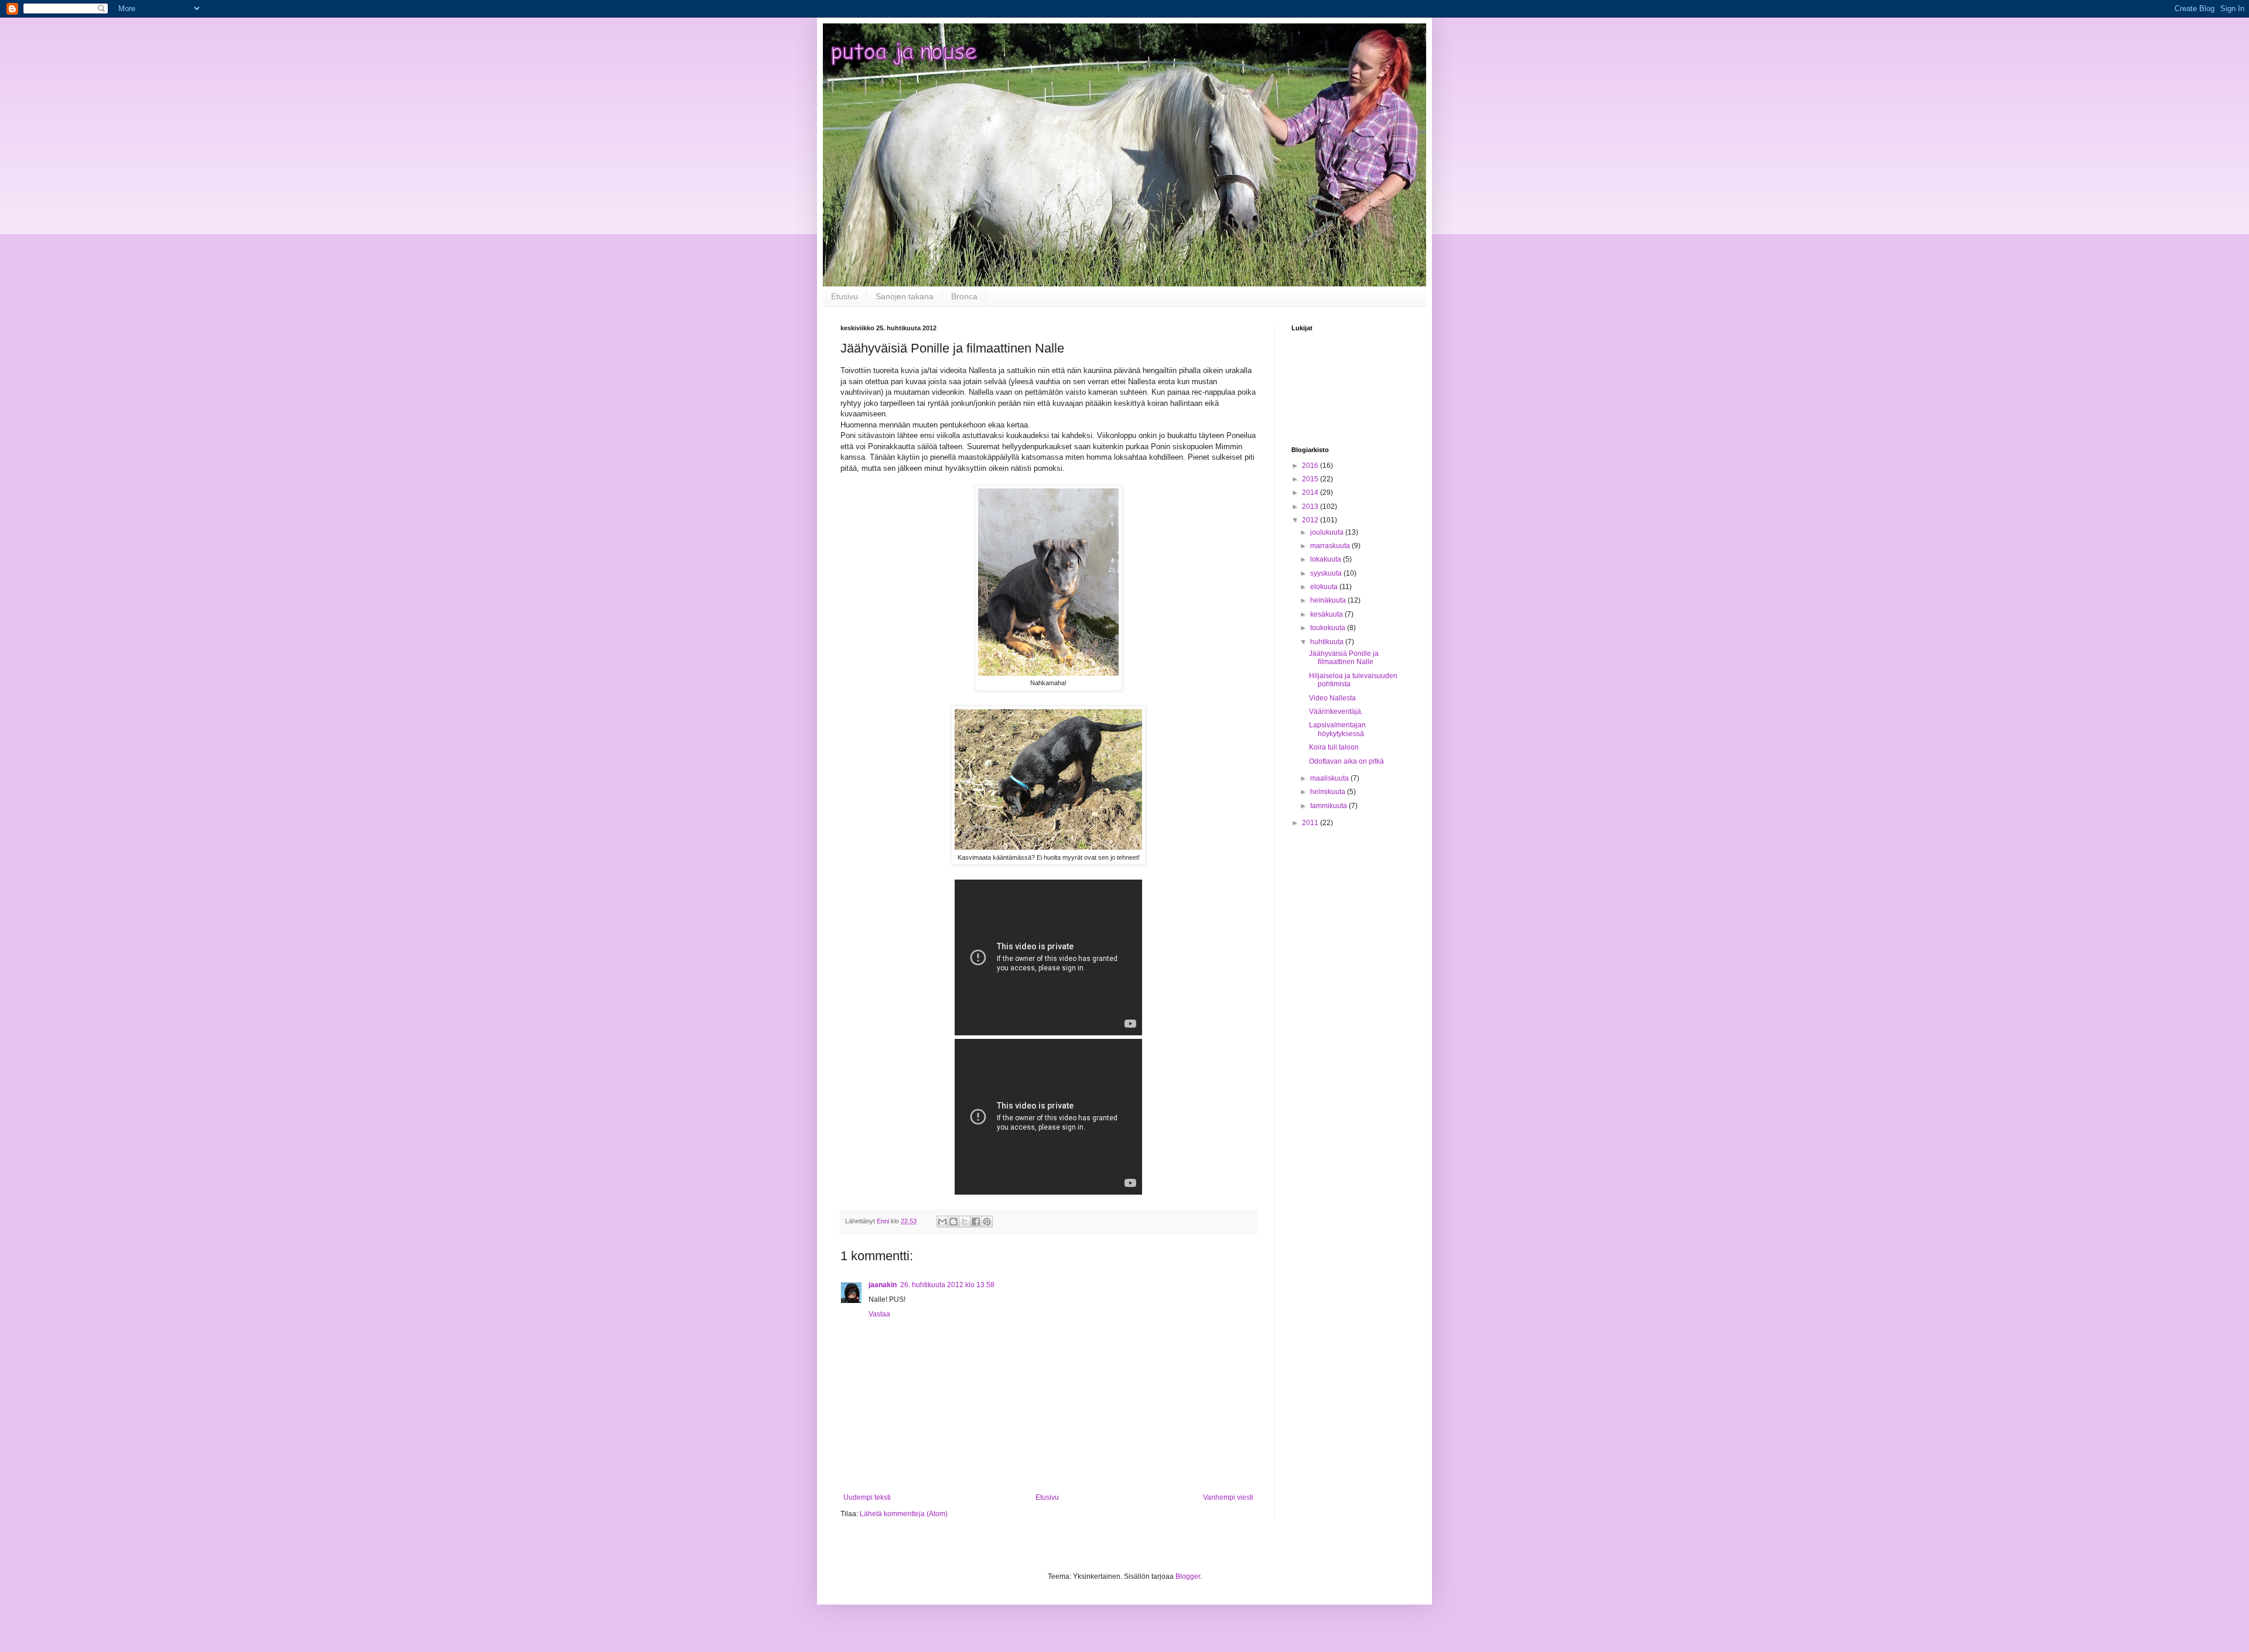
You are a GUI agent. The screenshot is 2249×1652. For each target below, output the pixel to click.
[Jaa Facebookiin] (976, 1222)
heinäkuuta (1329, 600)
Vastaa (879, 1314)
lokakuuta (1327, 559)
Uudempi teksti (867, 1497)
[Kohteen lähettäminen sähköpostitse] (942, 1222)
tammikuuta (1329, 806)
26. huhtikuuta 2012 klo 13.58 (947, 1285)
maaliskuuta (1330, 778)
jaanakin (883, 1285)
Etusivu (845, 296)
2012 (1311, 520)
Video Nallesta (1332, 698)
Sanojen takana (905, 296)
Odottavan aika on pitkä (1346, 761)
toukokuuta (1329, 628)
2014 (1311, 492)
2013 (1311, 507)
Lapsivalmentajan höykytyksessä (1337, 729)
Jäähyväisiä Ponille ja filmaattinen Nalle (1344, 658)
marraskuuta (1331, 546)
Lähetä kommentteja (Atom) (904, 1514)
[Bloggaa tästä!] (953, 1222)
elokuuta (1325, 587)
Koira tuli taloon (1334, 747)
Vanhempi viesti (1228, 1497)
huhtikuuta (1328, 642)
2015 (1311, 479)
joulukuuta (1328, 532)
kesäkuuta (1327, 614)
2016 (1311, 466)
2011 (1311, 823)
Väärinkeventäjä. (1336, 712)
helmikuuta (1329, 792)
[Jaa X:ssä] (965, 1222)
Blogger (1188, 1576)
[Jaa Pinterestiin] (987, 1222)
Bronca (964, 296)
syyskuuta (1327, 573)
